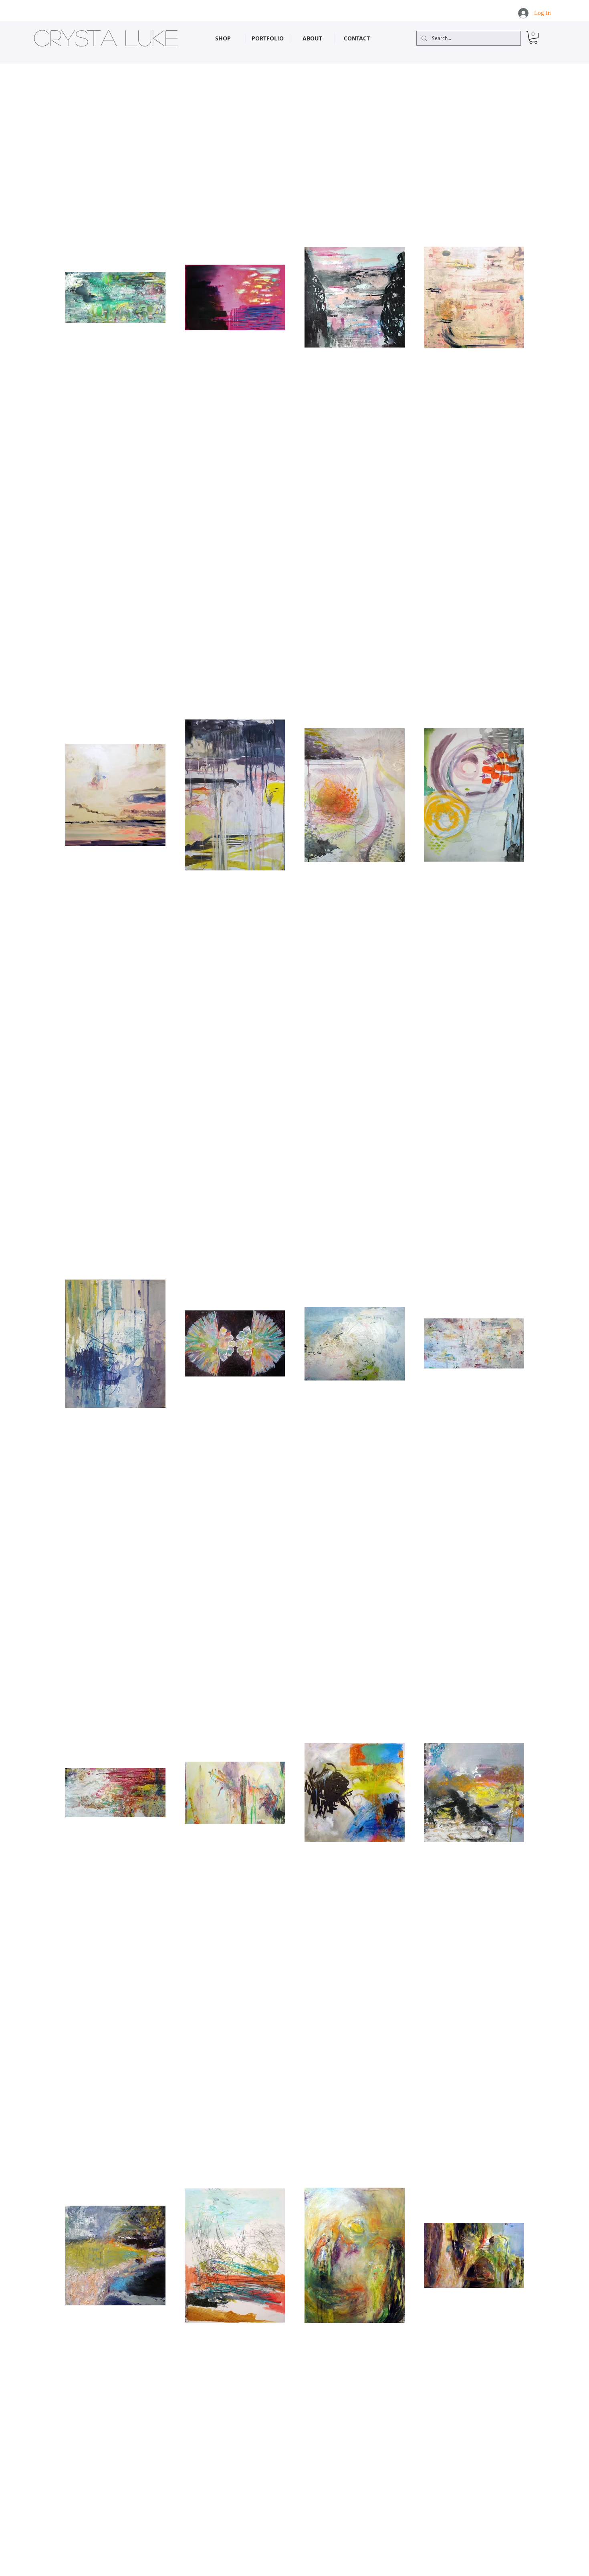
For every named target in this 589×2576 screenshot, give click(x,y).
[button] (533, 37)
